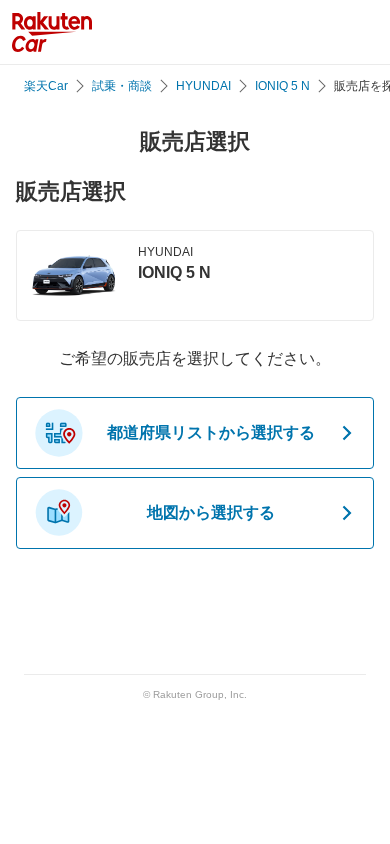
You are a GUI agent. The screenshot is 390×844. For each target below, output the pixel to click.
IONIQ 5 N (282, 86)
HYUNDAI (203, 86)
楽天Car (46, 86)
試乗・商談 (122, 86)
